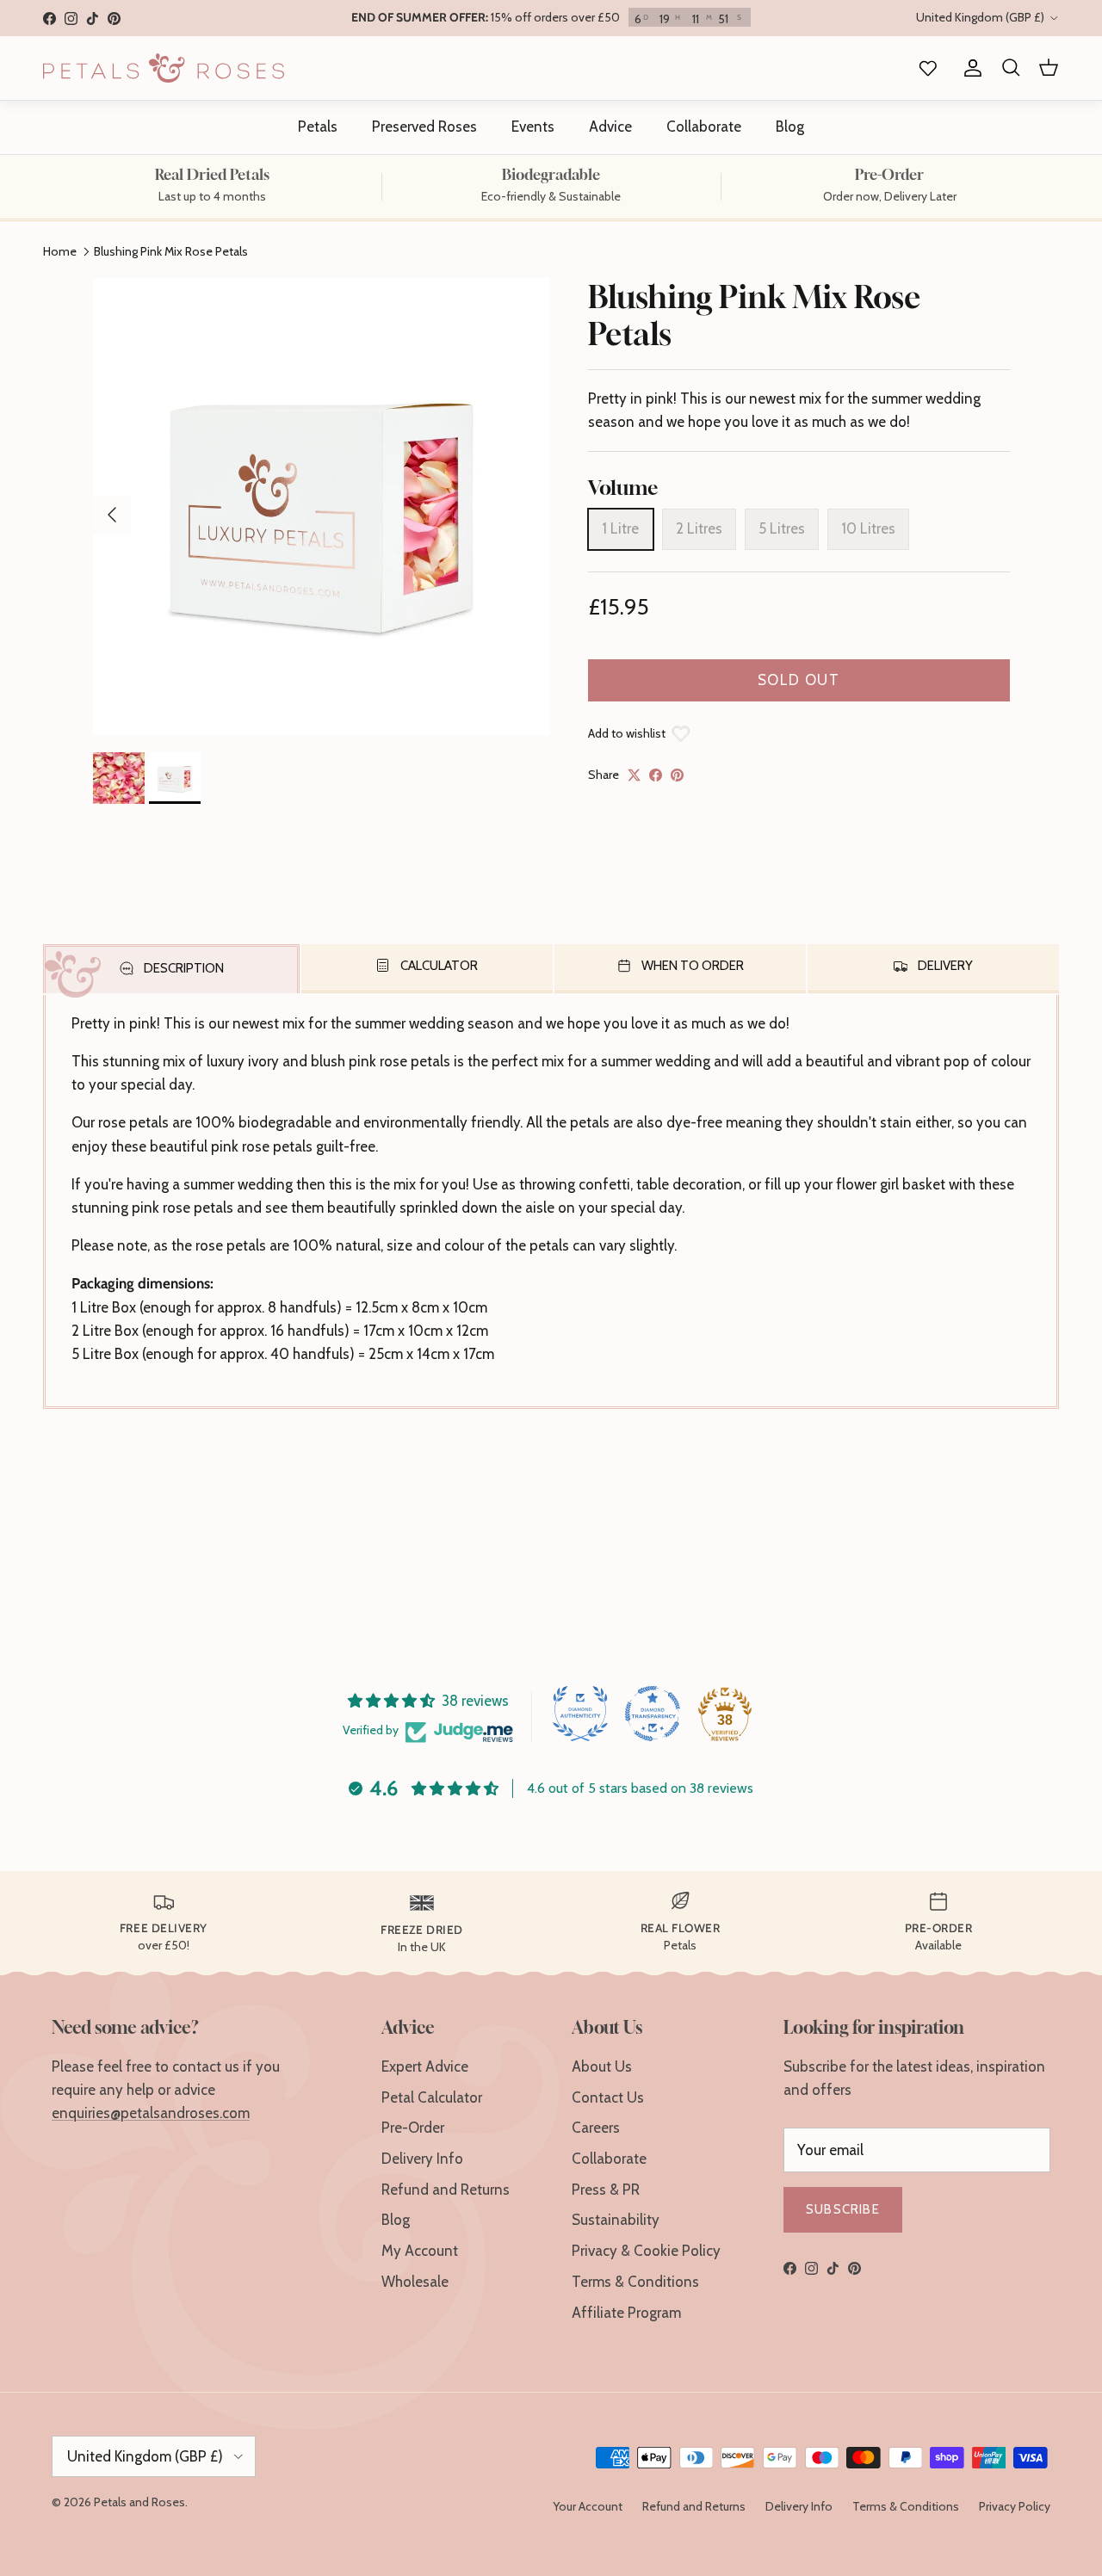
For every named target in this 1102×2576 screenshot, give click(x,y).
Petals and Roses (139, 2502)
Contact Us (608, 2097)
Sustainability (616, 2220)
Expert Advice (425, 2066)
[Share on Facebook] (656, 775)
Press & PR (606, 2190)
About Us (602, 2066)
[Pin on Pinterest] (677, 775)
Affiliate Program (626, 2313)
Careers (596, 2128)
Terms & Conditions (635, 2282)
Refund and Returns (446, 2190)
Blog (790, 127)
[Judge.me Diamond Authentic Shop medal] (580, 1714)
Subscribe (843, 2209)
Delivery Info (422, 2159)
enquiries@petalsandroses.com (151, 2113)
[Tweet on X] (634, 775)
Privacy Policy (1015, 2506)
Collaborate (704, 127)
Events (533, 127)
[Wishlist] (925, 68)
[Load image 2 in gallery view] (322, 507)
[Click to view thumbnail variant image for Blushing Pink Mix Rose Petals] (119, 778)
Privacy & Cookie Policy (646, 2251)
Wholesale (415, 2282)
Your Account (588, 2506)
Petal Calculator (432, 2097)
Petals (318, 127)
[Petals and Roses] (164, 68)
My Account (420, 2251)
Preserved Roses (424, 127)
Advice (610, 127)
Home (60, 251)
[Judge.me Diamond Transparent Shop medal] (653, 1714)
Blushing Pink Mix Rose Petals (171, 251)
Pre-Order (413, 2128)
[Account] (969, 68)
